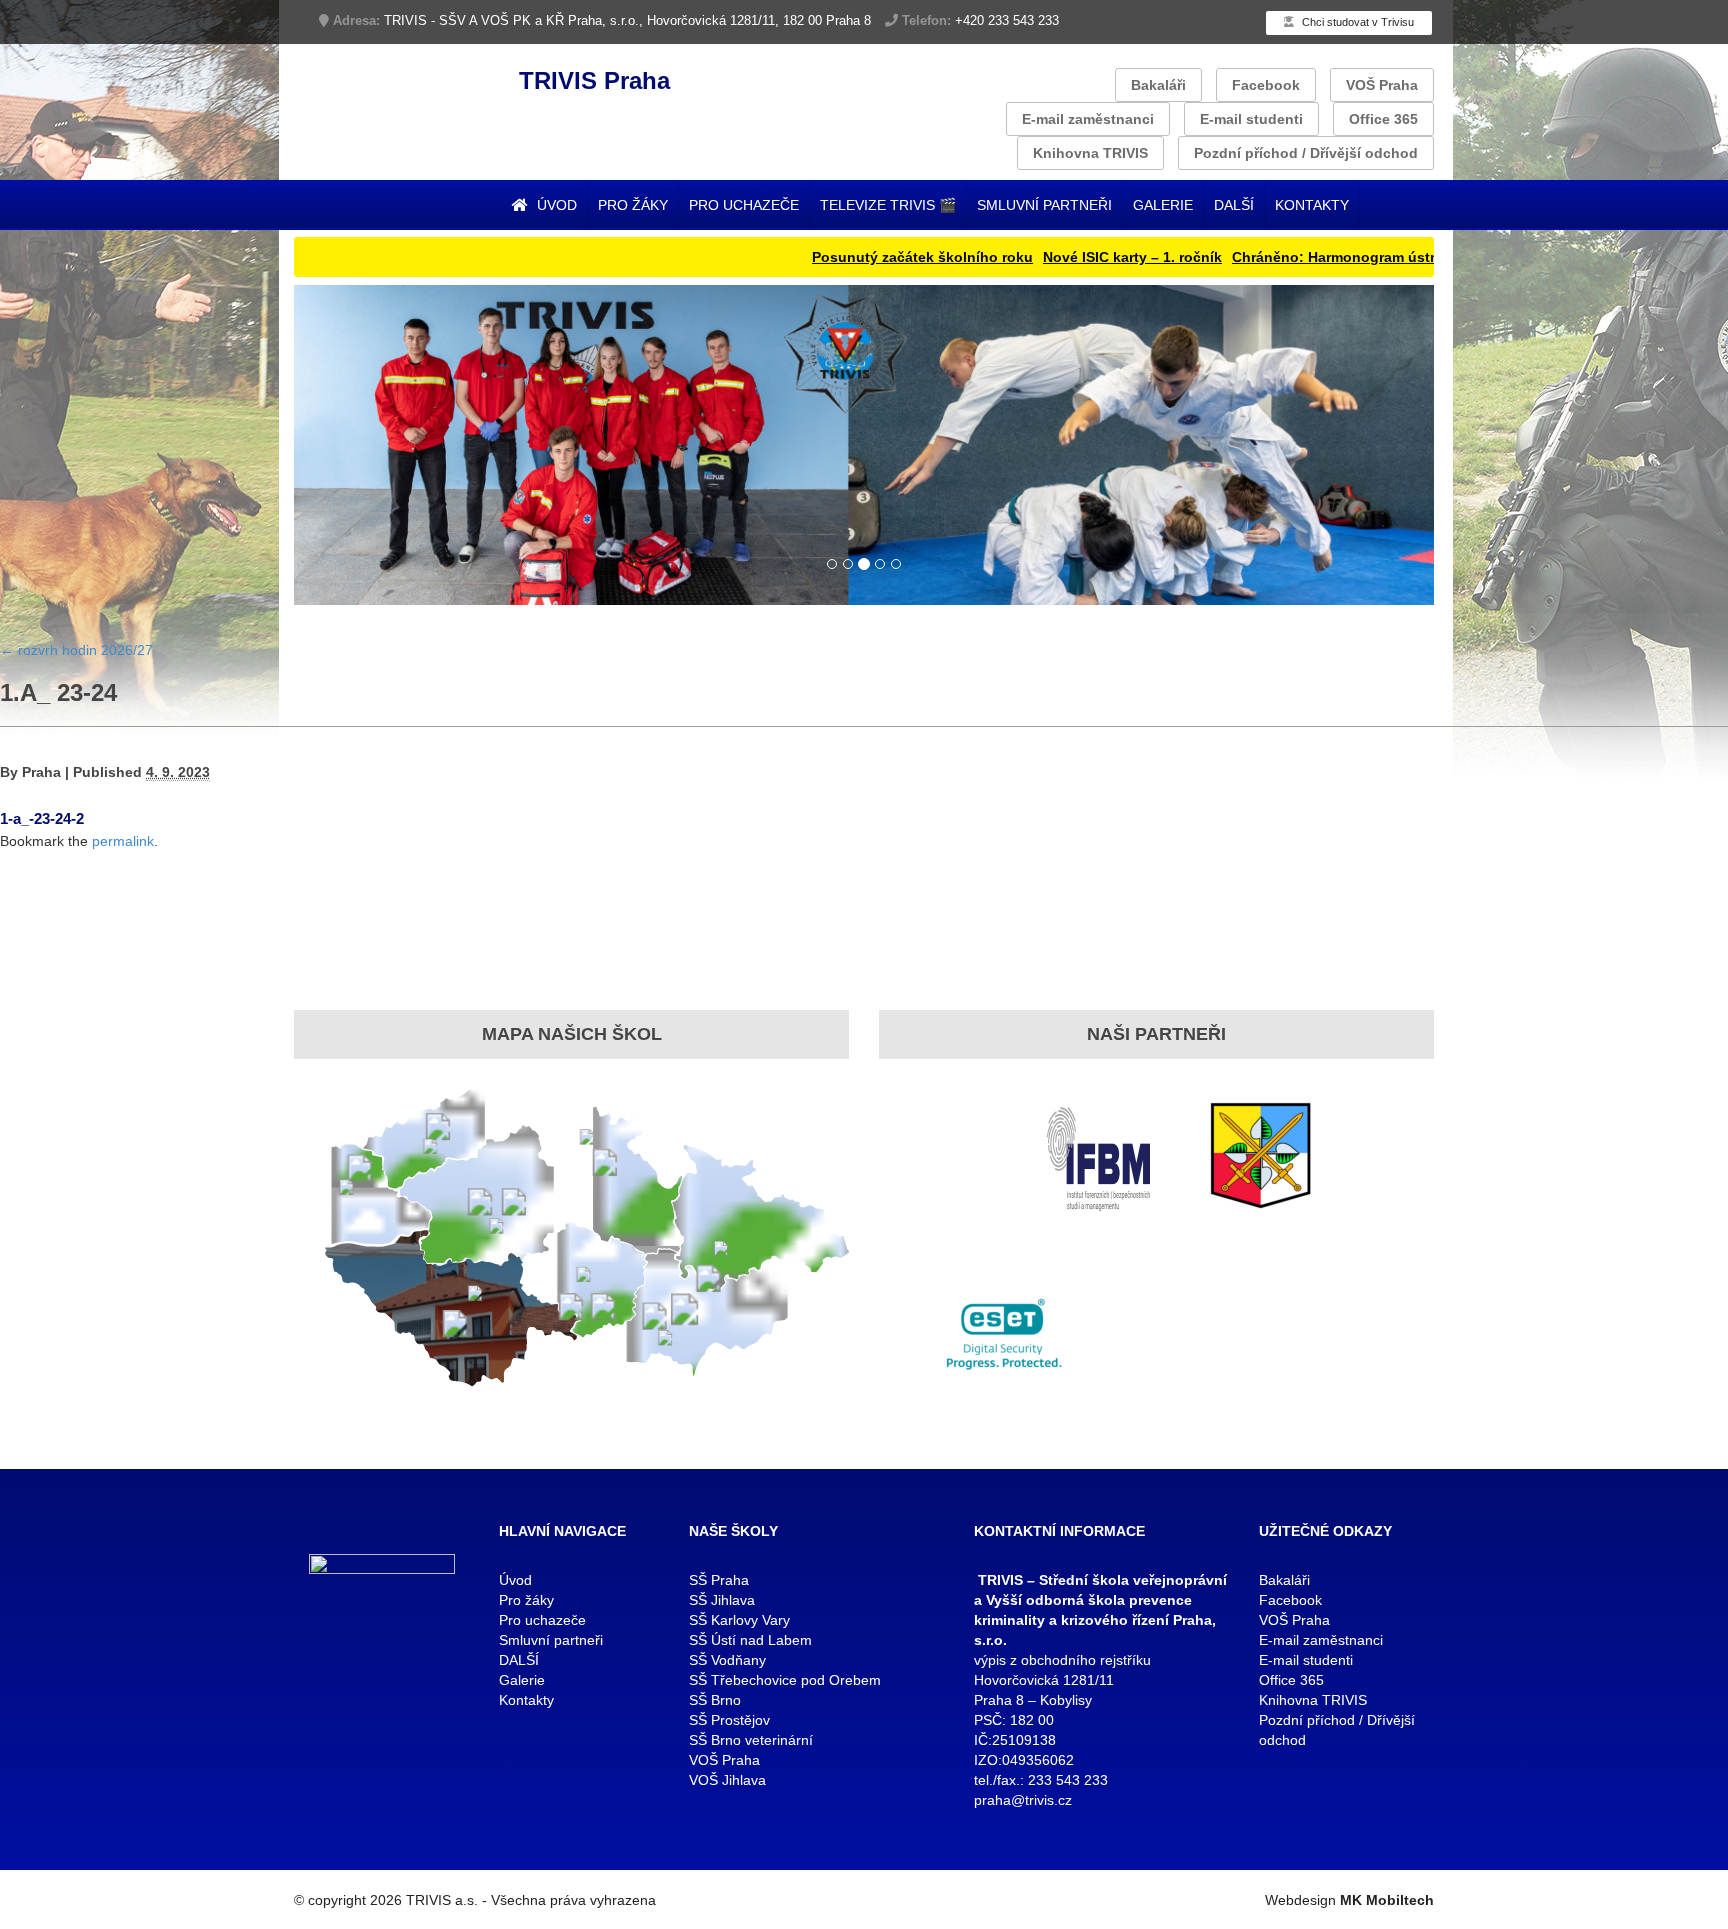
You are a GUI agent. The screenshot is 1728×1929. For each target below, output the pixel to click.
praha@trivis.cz (1023, 1800)
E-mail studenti (1251, 119)
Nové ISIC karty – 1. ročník (1061, 257)
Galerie (1163, 205)
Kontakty (1312, 205)
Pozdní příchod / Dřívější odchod (1306, 153)
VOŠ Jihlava (727, 1780)
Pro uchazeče (744, 205)
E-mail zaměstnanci (1088, 119)
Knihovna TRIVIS (1090, 153)
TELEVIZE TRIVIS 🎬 (888, 205)
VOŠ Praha (1382, 85)
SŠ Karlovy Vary (739, 1620)
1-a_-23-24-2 (42, 818)
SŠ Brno (715, 1700)
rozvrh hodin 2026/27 (76, 650)
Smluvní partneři (1044, 205)
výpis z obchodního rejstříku (1062, 1660)
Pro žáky (633, 205)
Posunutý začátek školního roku (851, 257)
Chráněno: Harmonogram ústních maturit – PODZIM (1336, 257)
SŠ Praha (719, 1580)
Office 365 (1383, 119)
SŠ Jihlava (722, 1600)
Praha (41, 772)
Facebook (1266, 85)
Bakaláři (1158, 85)
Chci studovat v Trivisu (1356, 22)
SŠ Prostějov (729, 1720)
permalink (123, 841)
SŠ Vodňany (727, 1660)
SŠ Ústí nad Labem (750, 1640)
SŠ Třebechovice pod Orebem (785, 1680)
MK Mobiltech (1387, 1900)
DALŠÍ (1234, 205)
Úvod (555, 205)
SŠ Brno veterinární (751, 1740)
